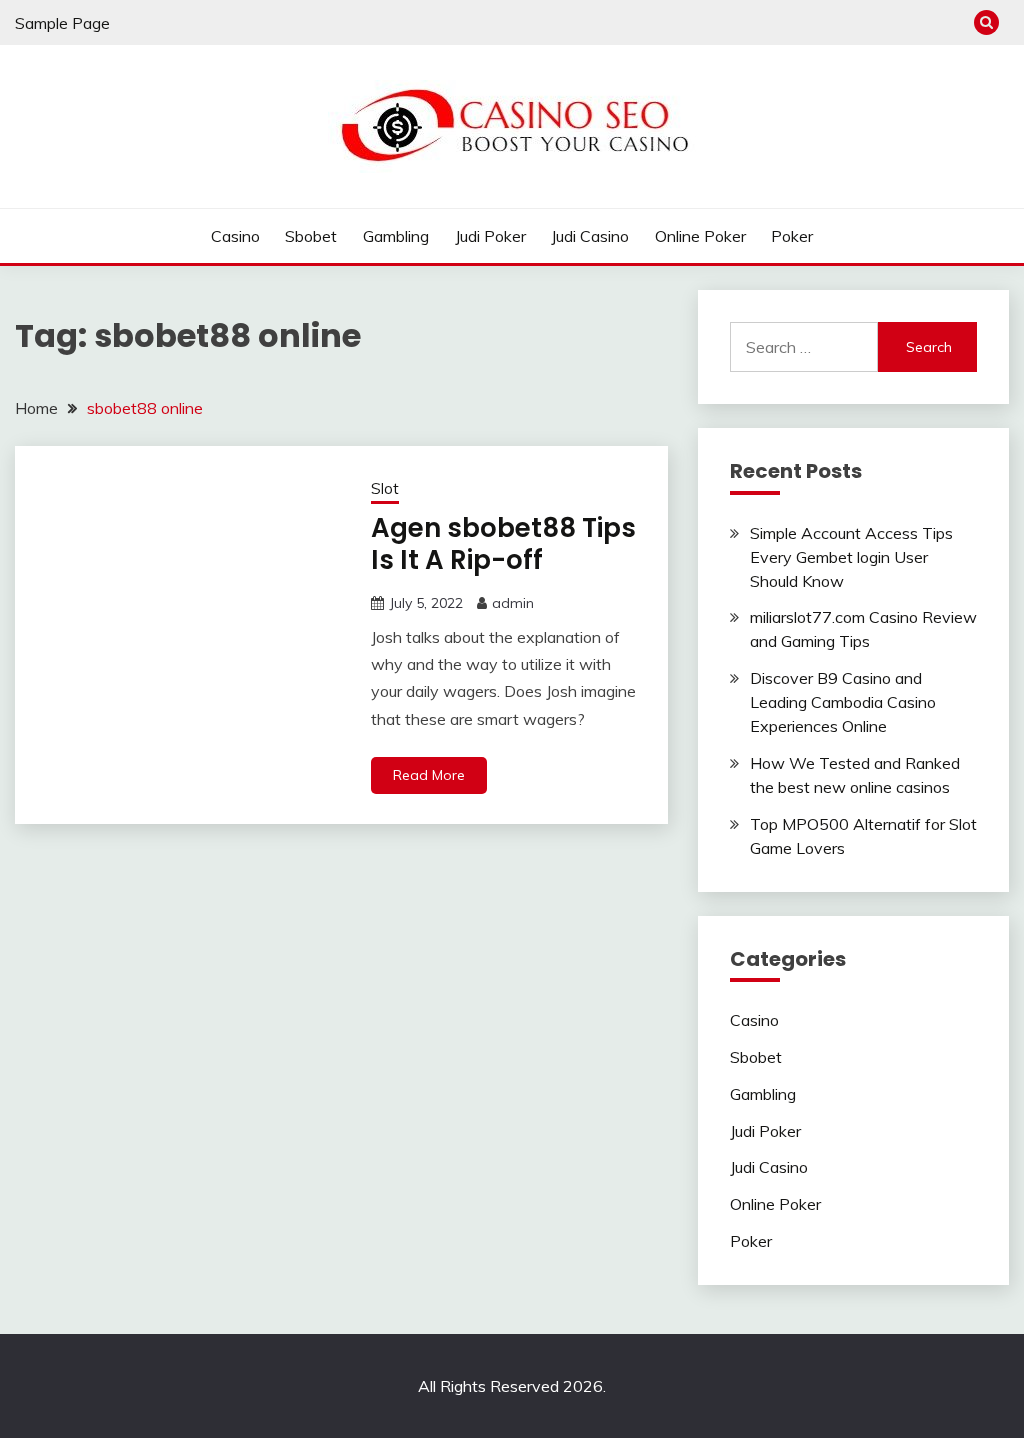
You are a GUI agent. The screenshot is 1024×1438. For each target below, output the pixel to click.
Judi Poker (490, 236)
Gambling (396, 236)
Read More (429, 775)
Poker (792, 236)
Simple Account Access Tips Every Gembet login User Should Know (851, 557)
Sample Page (62, 23)
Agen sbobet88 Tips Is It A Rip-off (503, 544)
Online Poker (700, 236)
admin (513, 603)
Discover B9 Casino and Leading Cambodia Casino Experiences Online (843, 702)
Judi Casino (590, 236)
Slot (385, 488)
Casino (235, 236)
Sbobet (311, 236)
